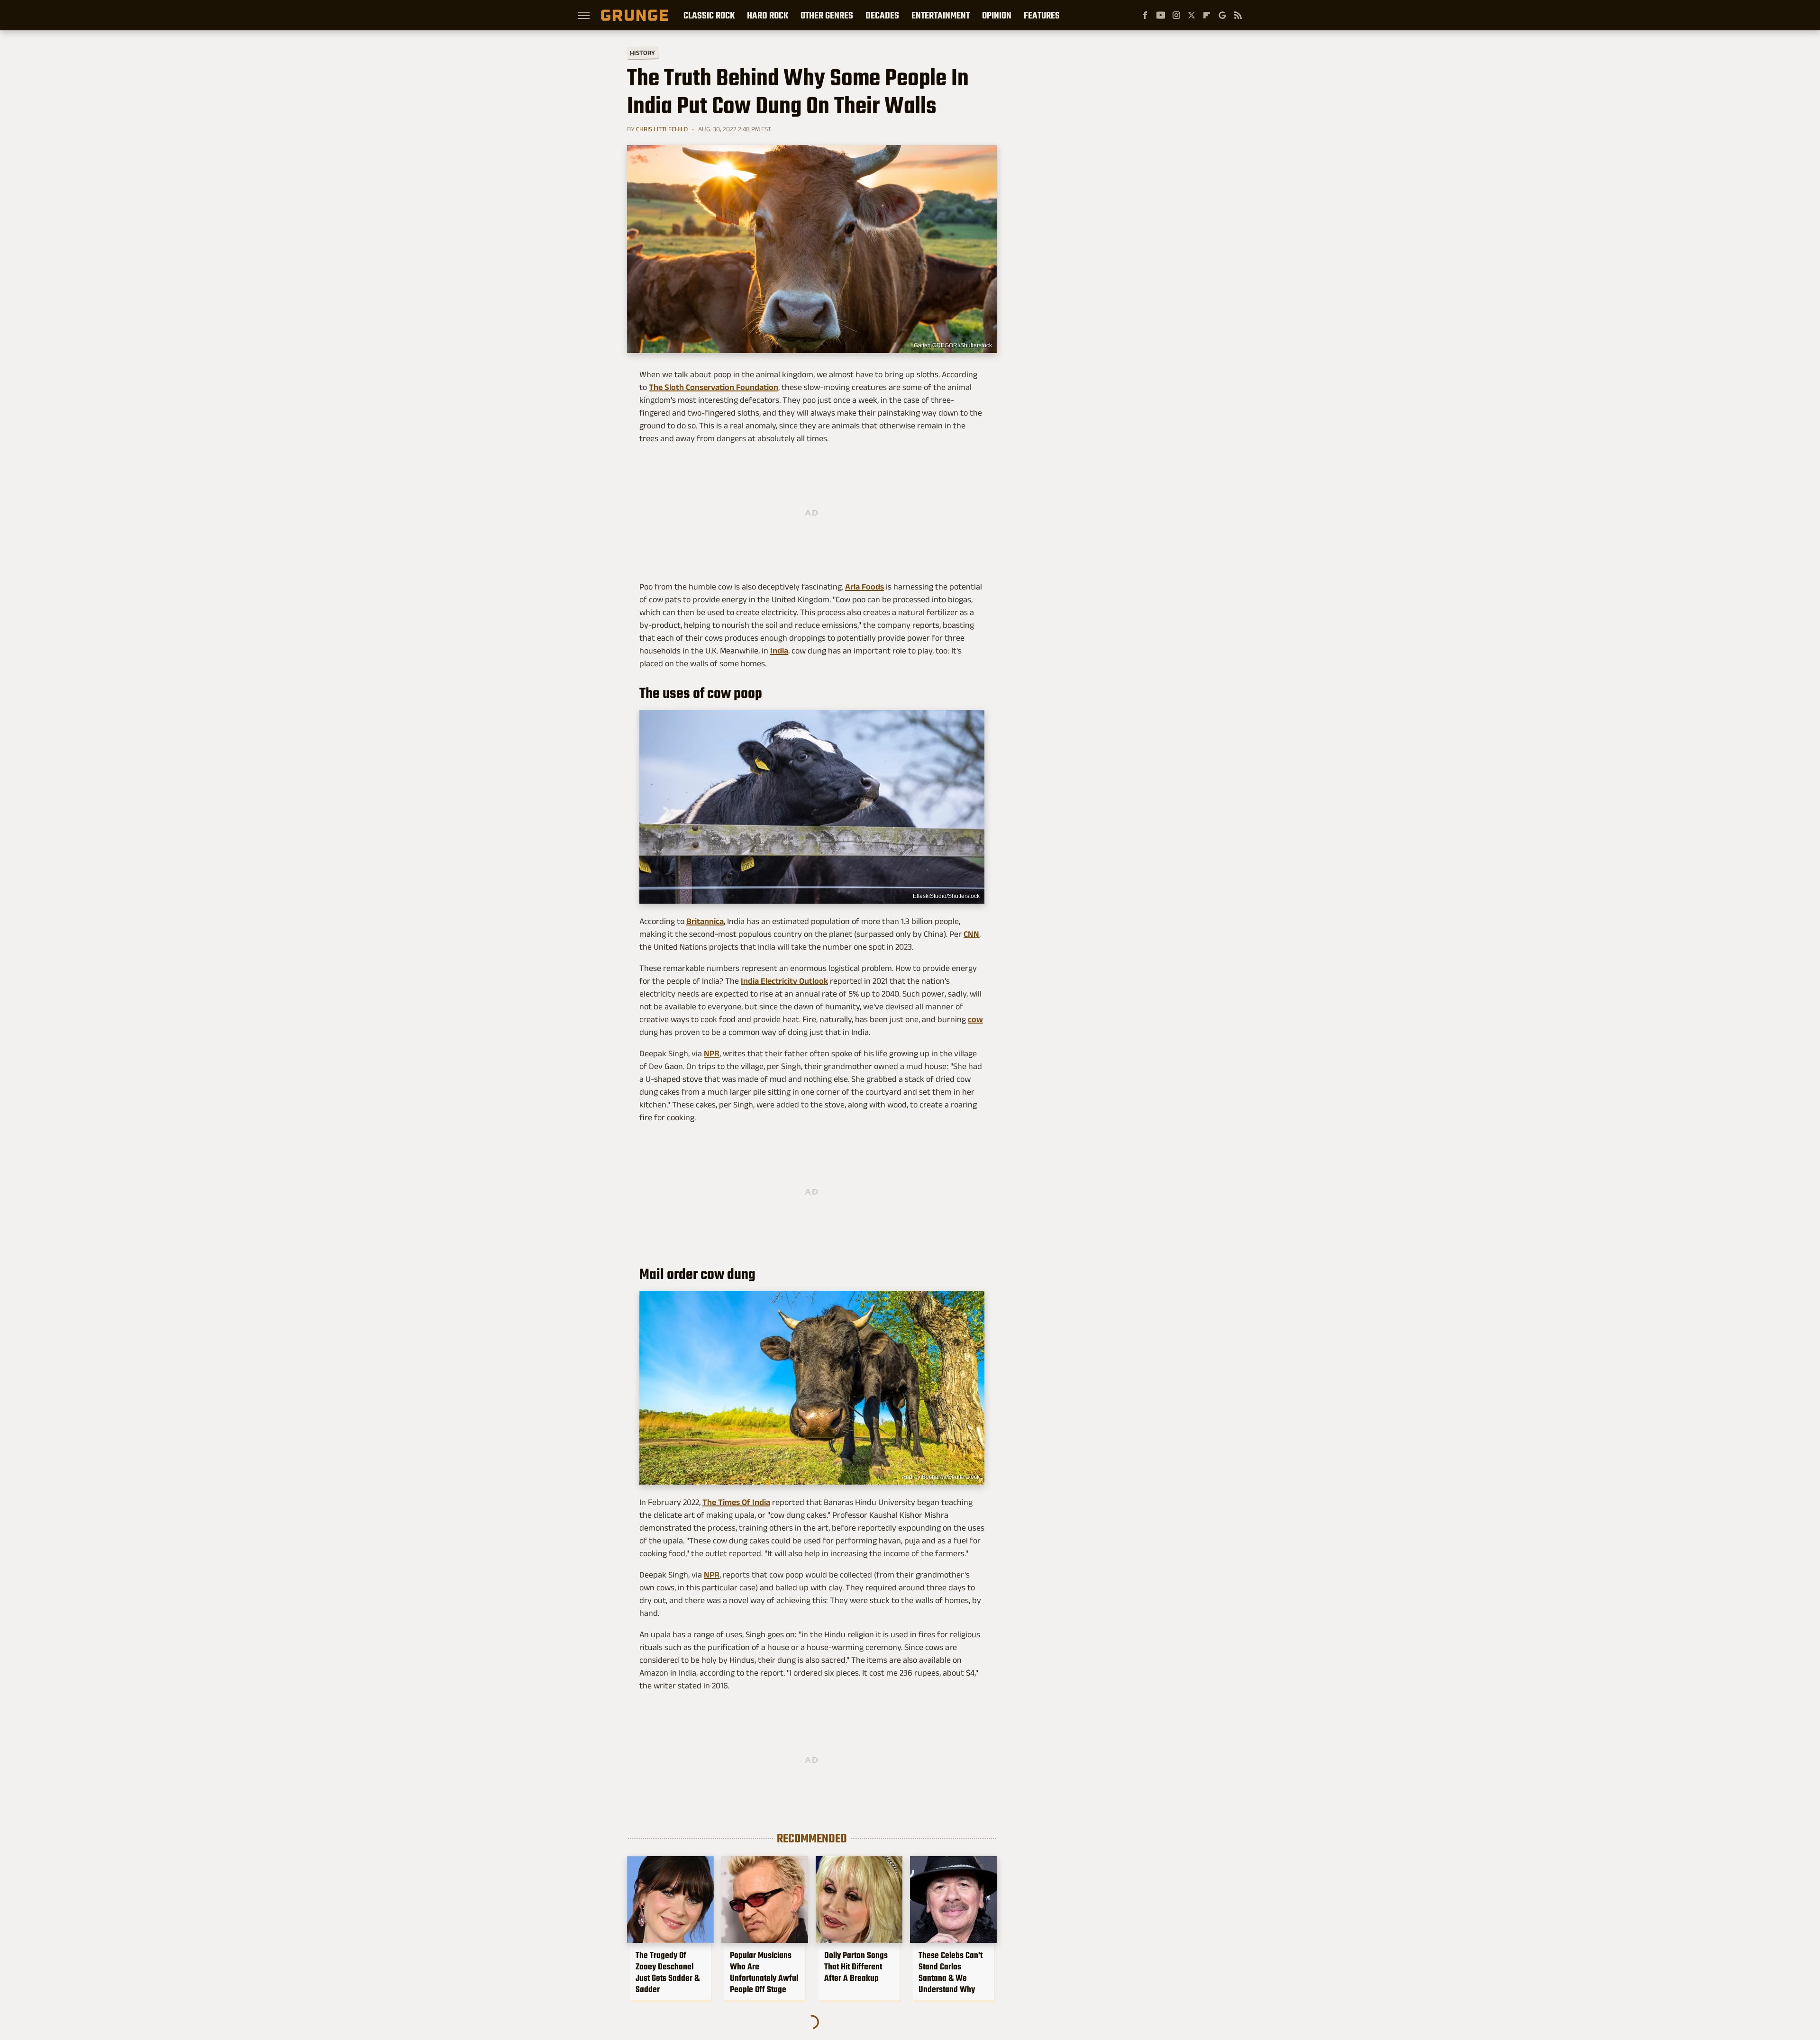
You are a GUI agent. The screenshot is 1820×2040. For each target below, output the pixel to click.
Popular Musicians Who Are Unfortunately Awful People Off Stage (764, 1972)
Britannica (705, 921)
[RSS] (1238, 15)
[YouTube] (1161, 15)
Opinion (997, 15)
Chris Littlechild (662, 129)
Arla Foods (864, 587)
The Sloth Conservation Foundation (714, 387)
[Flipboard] (1207, 15)
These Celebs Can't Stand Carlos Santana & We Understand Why (951, 1972)
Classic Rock (709, 15)
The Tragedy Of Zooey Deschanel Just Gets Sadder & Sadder (668, 1972)
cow (975, 1019)
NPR (712, 1053)
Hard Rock (768, 15)
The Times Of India (736, 1502)
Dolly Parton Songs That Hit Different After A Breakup (856, 1967)
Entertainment (941, 15)
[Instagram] (1176, 15)
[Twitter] (1192, 15)
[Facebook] (1145, 15)
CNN (971, 934)
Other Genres (827, 15)
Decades (882, 15)
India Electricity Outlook (784, 981)
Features (1042, 15)
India (779, 651)
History (642, 52)
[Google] (1222, 15)
